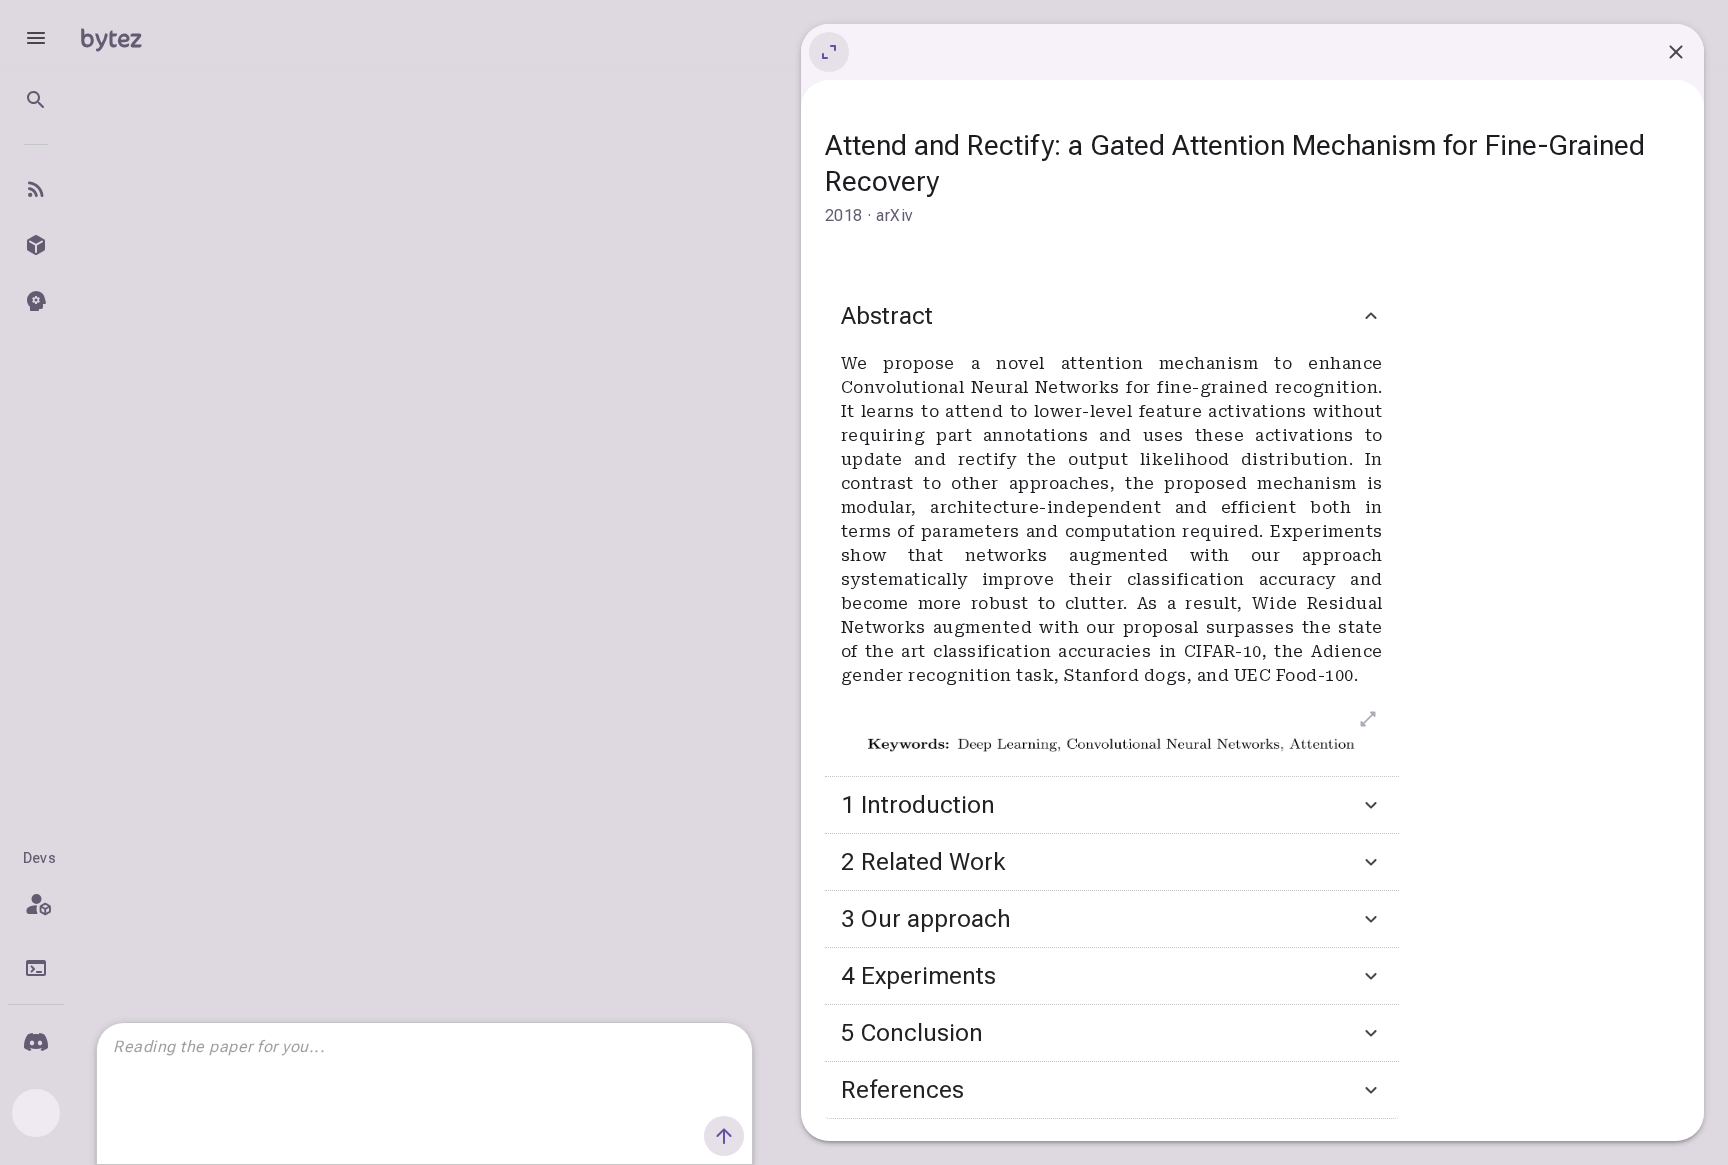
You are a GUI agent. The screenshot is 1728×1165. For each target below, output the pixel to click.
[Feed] (36, 189)
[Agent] (36, 301)
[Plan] (36, 904)
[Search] (36, 100)
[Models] (36, 245)
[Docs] (36, 968)
